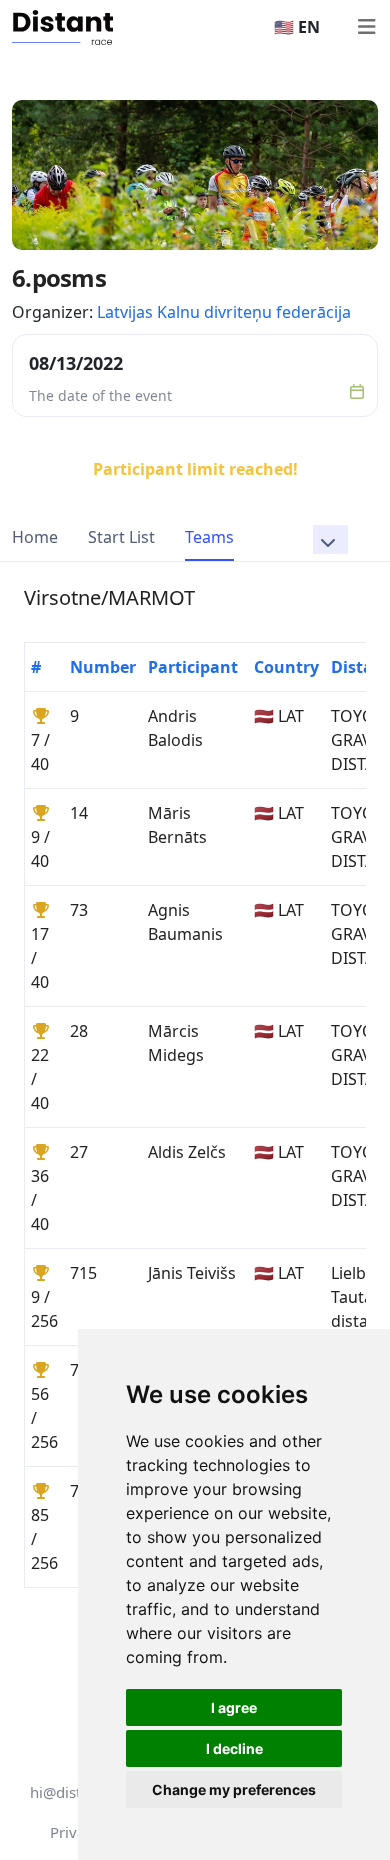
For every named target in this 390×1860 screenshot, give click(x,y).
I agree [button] (234, 1707)
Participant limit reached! (195, 469)
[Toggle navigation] (366, 27)
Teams (209, 537)
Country (286, 667)
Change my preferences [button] (234, 1789)
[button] (330, 539)
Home (35, 537)
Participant (193, 667)
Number (103, 667)
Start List (121, 537)
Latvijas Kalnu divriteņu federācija (224, 312)
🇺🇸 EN (297, 27)
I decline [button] (234, 1748)
